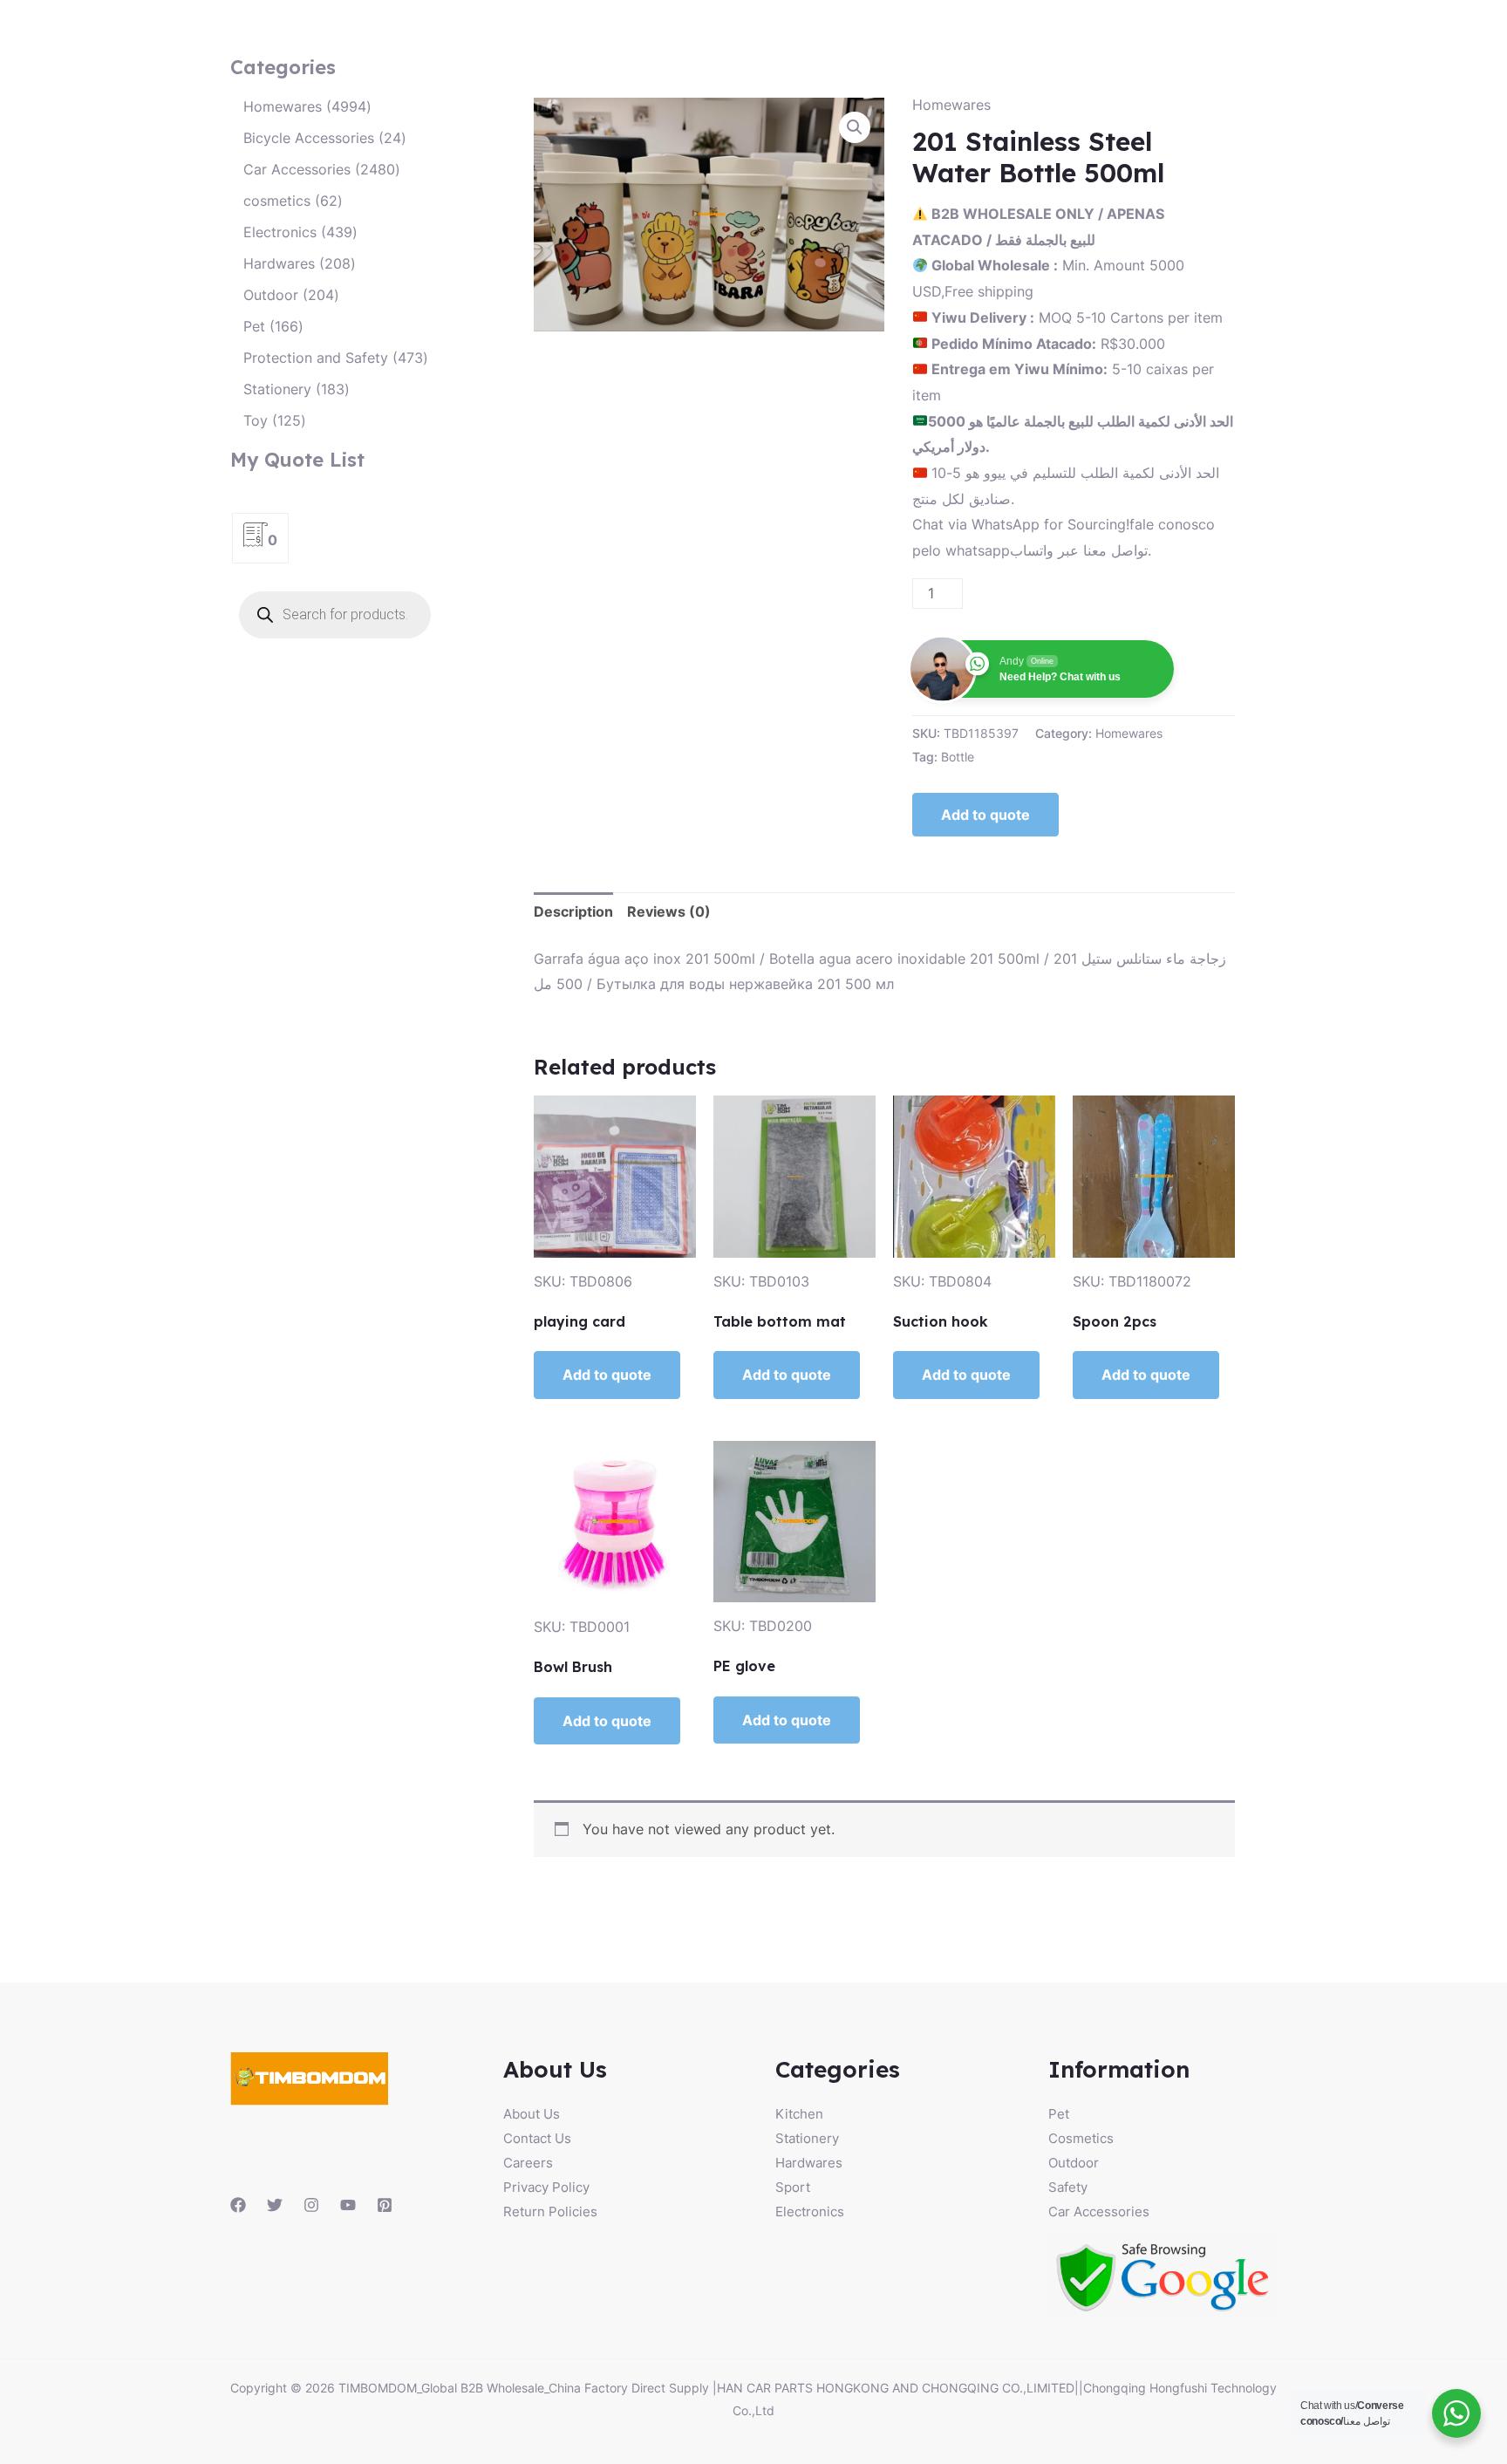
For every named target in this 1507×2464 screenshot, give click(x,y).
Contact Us (537, 2138)
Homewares (951, 105)
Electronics (810, 2211)
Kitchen (799, 2114)
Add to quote (985, 815)
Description (573, 911)
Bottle (958, 757)
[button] (855, 127)
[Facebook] (238, 2205)
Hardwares (809, 2163)
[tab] (573, 912)
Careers (528, 2163)
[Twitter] (275, 2205)
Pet (1059, 2114)
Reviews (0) (669, 911)
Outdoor (1074, 2163)
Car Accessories (1099, 2211)
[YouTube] (348, 2205)
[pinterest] (385, 2205)
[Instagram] (311, 2205)
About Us (532, 2114)
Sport (793, 2187)
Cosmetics (1081, 2138)
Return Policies (550, 2211)
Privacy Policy (546, 2187)
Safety (1068, 2187)
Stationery (807, 2138)
